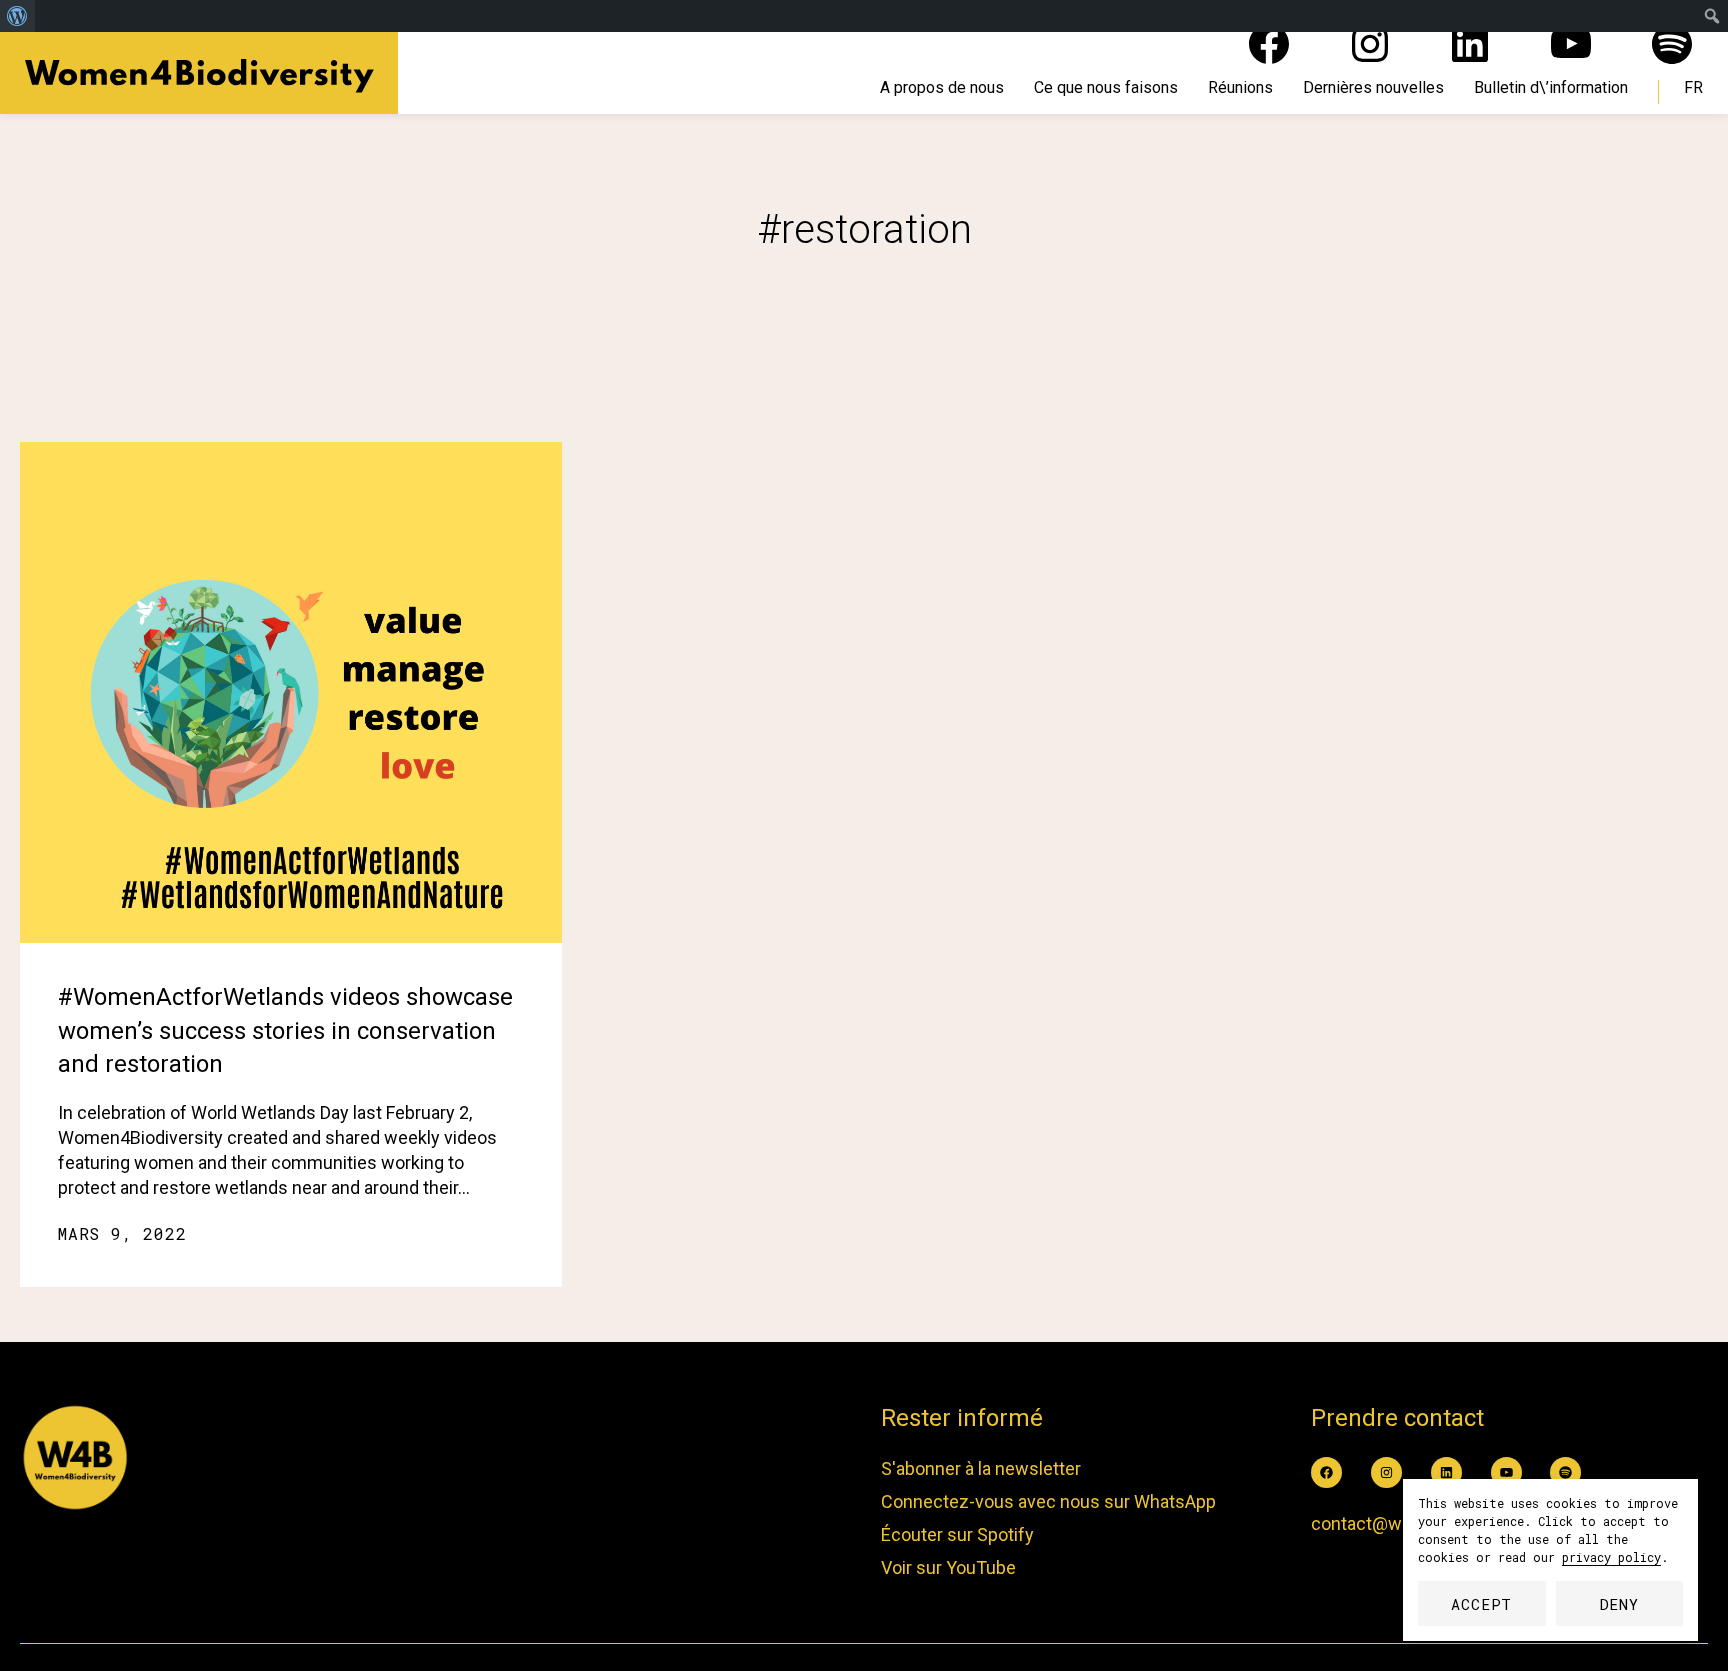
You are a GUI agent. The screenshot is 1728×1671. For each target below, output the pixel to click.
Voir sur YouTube (948, 1567)
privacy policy (1611, 1557)
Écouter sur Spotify (957, 1534)
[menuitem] (17, 16)
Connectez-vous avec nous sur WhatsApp (1048, 1501)
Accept (1481, 1604)
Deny (1619, 1604)
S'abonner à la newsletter (981, 1468)
